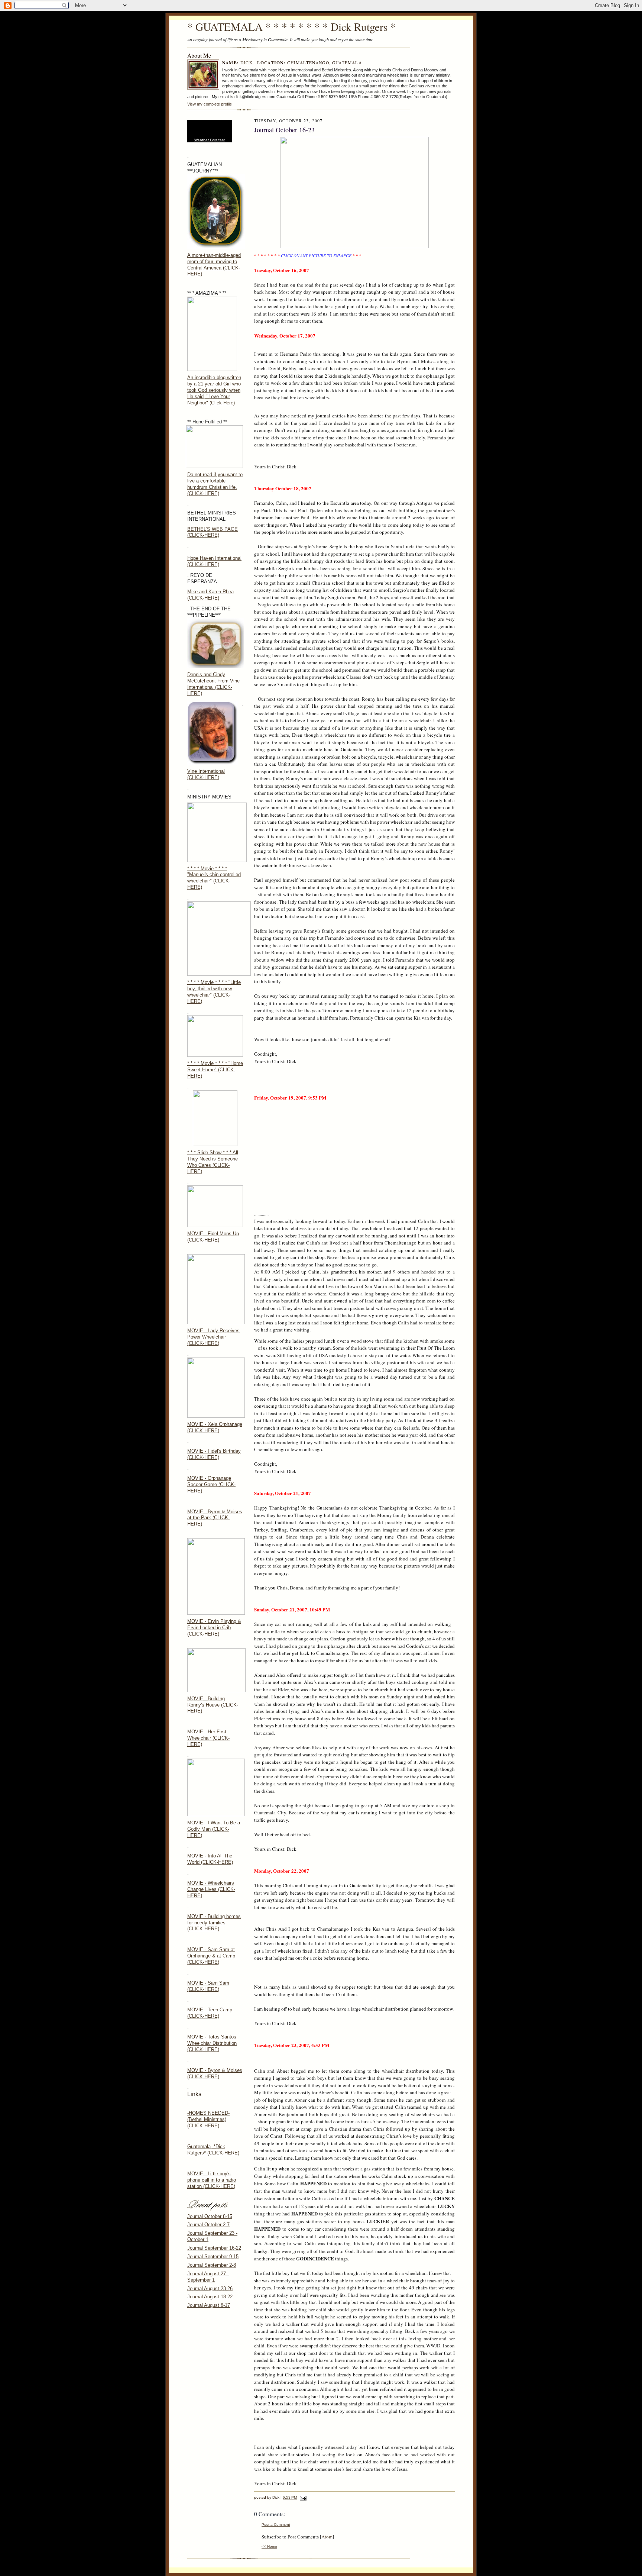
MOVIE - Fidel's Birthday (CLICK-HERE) (214, 1454)
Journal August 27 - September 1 (208, 2277)
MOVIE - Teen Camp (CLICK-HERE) (210, 2013)
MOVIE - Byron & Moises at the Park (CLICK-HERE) (215, 1518)
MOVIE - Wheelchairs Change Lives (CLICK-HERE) (211, 1889)
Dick (247, 63)
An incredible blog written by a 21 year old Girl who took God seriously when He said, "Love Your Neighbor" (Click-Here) (214, 390)
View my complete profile (210, 104)
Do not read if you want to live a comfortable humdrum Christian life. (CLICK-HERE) (215, 484)
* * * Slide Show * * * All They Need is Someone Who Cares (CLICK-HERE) (213, 1162)
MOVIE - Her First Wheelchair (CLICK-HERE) (208, 1738)
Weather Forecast (210, 140)
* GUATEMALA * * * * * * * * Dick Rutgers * (291, 27)
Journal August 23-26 (210, 2288)
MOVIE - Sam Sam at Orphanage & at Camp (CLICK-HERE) (211, 1956)
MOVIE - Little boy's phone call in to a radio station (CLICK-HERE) (212, 2180)
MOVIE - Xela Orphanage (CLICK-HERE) (215, 1427)
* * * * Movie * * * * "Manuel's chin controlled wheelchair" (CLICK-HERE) (214, 878)
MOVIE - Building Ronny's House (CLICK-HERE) (213, 1705)
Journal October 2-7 (208, 2225)
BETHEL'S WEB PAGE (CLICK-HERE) (213, 532)
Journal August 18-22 (210, 2297)
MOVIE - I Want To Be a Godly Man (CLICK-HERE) (214, 1829)
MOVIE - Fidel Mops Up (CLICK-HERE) (213, 1237)
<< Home (269, 2546)
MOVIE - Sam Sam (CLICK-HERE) (208, 1986)
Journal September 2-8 (212, 2265)
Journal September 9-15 (213, 2257)
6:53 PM (290, 2497)
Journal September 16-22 (214, 2248)
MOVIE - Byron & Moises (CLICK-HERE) (215, 2073)
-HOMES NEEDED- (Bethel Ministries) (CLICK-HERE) (208, 2119)
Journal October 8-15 (210, 2216)
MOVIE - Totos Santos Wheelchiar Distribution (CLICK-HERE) (212, 2043)
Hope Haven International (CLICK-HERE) (214, 561)
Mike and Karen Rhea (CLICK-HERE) (210, 595)
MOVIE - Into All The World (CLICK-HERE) (210, 1859)
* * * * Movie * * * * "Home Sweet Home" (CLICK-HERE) (215, 1070)
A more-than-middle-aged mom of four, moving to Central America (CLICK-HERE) (214, 265)
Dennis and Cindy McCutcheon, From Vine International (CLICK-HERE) (213, 684)
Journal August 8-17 (209, 2305)
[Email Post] (302, 2497)
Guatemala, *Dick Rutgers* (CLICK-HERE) (213, 2150)
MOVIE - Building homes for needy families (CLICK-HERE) (214, 1923)
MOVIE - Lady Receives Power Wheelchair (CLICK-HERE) (213, 1337)
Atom (327, 2537)
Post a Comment (276, 2525)
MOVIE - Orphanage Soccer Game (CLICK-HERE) (211, 1484)
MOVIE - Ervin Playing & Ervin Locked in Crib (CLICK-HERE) (214, 1628)
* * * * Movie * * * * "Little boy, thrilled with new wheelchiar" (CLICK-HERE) (214, 992)
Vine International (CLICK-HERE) (206, 774)
